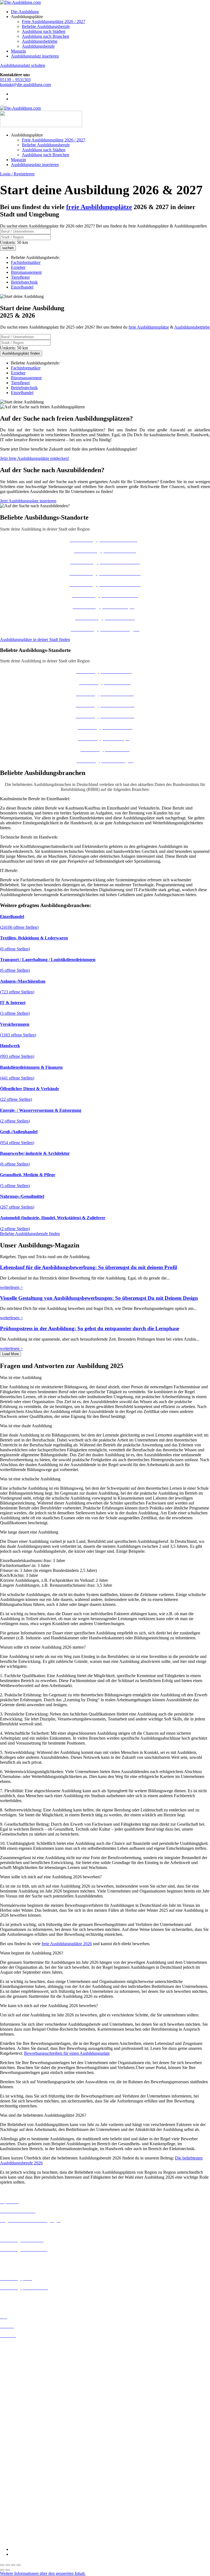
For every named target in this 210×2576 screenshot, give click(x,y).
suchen (8, 248)
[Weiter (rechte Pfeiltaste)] (8, 2570)
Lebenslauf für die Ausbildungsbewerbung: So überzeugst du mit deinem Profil (88, 1267)
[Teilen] (13, 2565)
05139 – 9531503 (15, 80)
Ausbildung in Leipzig (19, 2403)
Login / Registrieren (17, 174)
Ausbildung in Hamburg (21, 2379)
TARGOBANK (14, 2531)
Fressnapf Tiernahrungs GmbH (27, 2496)
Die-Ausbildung (25, 12)
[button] (105, 1378)
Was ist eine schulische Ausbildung (30, 1479)
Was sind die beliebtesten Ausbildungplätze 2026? (43, 2115)
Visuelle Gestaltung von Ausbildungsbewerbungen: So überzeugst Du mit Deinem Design (99, 1298)
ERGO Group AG (16, 2482)
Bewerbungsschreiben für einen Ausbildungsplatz (67, 2053)
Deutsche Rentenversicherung (26, 2477)
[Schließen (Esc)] (19, 2565)
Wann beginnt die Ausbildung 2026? (32, 1953)
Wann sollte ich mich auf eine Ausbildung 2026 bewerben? (51, 1877)
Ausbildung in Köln (17, 2399)
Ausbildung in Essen (18, 2370)
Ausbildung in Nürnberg (21, 2428)
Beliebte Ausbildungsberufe (46, 26)
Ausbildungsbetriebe (40, 41)
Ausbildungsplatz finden (21, 353)
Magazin (18, 51)
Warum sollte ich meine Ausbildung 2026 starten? (43, 1647)
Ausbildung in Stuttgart (20, 2433)
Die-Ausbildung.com (32, 2540)
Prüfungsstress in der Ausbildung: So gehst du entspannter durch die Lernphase (90, 1328)
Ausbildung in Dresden (20, 2360)
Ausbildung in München (21, 2423)
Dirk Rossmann (14, 2472)
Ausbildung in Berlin (18, 2345)
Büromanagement (26, 272)
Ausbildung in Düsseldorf (22, 2365)
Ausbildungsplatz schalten (23, 65)
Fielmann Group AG (18, 2491)
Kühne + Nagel (13, 2501)
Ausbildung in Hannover (21, 2384)
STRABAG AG (14, 2526)
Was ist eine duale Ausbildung (26, 1426)
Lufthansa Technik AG (20, 2506)
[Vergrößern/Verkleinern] (2, 2565)
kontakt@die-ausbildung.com (25, 85)
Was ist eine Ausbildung (21, 1377)
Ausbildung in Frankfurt (21, 2374)
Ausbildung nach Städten (44, 31)
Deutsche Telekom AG (20, 2467)
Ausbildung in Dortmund (22, 2355)
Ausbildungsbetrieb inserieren (26, 2297)
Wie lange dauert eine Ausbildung (29, 1532)
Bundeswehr (11, 2452)
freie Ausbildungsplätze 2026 (67, 1944)
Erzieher (18, 267)
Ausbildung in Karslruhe (21, 2394)
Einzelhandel (22, 287)
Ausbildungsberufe (38, 46)
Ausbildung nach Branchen (46, 36)
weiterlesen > (11, 1287)
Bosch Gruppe (13, 2447)
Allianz (6, 2442)
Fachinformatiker (26, 262)
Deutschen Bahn (14, 2457)
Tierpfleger (20, 277)
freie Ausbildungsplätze (149, 327)
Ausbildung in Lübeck (19, 2408)
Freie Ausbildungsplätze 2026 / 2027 (54, 22)
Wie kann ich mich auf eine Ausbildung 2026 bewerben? (49, 2006)
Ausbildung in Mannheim (22, 2418)
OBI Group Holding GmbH (24, 2511)
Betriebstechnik (24, 282)
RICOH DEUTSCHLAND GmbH (31, 2516)
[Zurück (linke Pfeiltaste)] (2, 2570)
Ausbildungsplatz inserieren (35, 56)
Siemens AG (11, 2521)
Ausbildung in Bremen (20, 2350)
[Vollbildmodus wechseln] (8, 2565)
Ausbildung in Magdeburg (23, 2413)
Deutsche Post (12, 2462)
